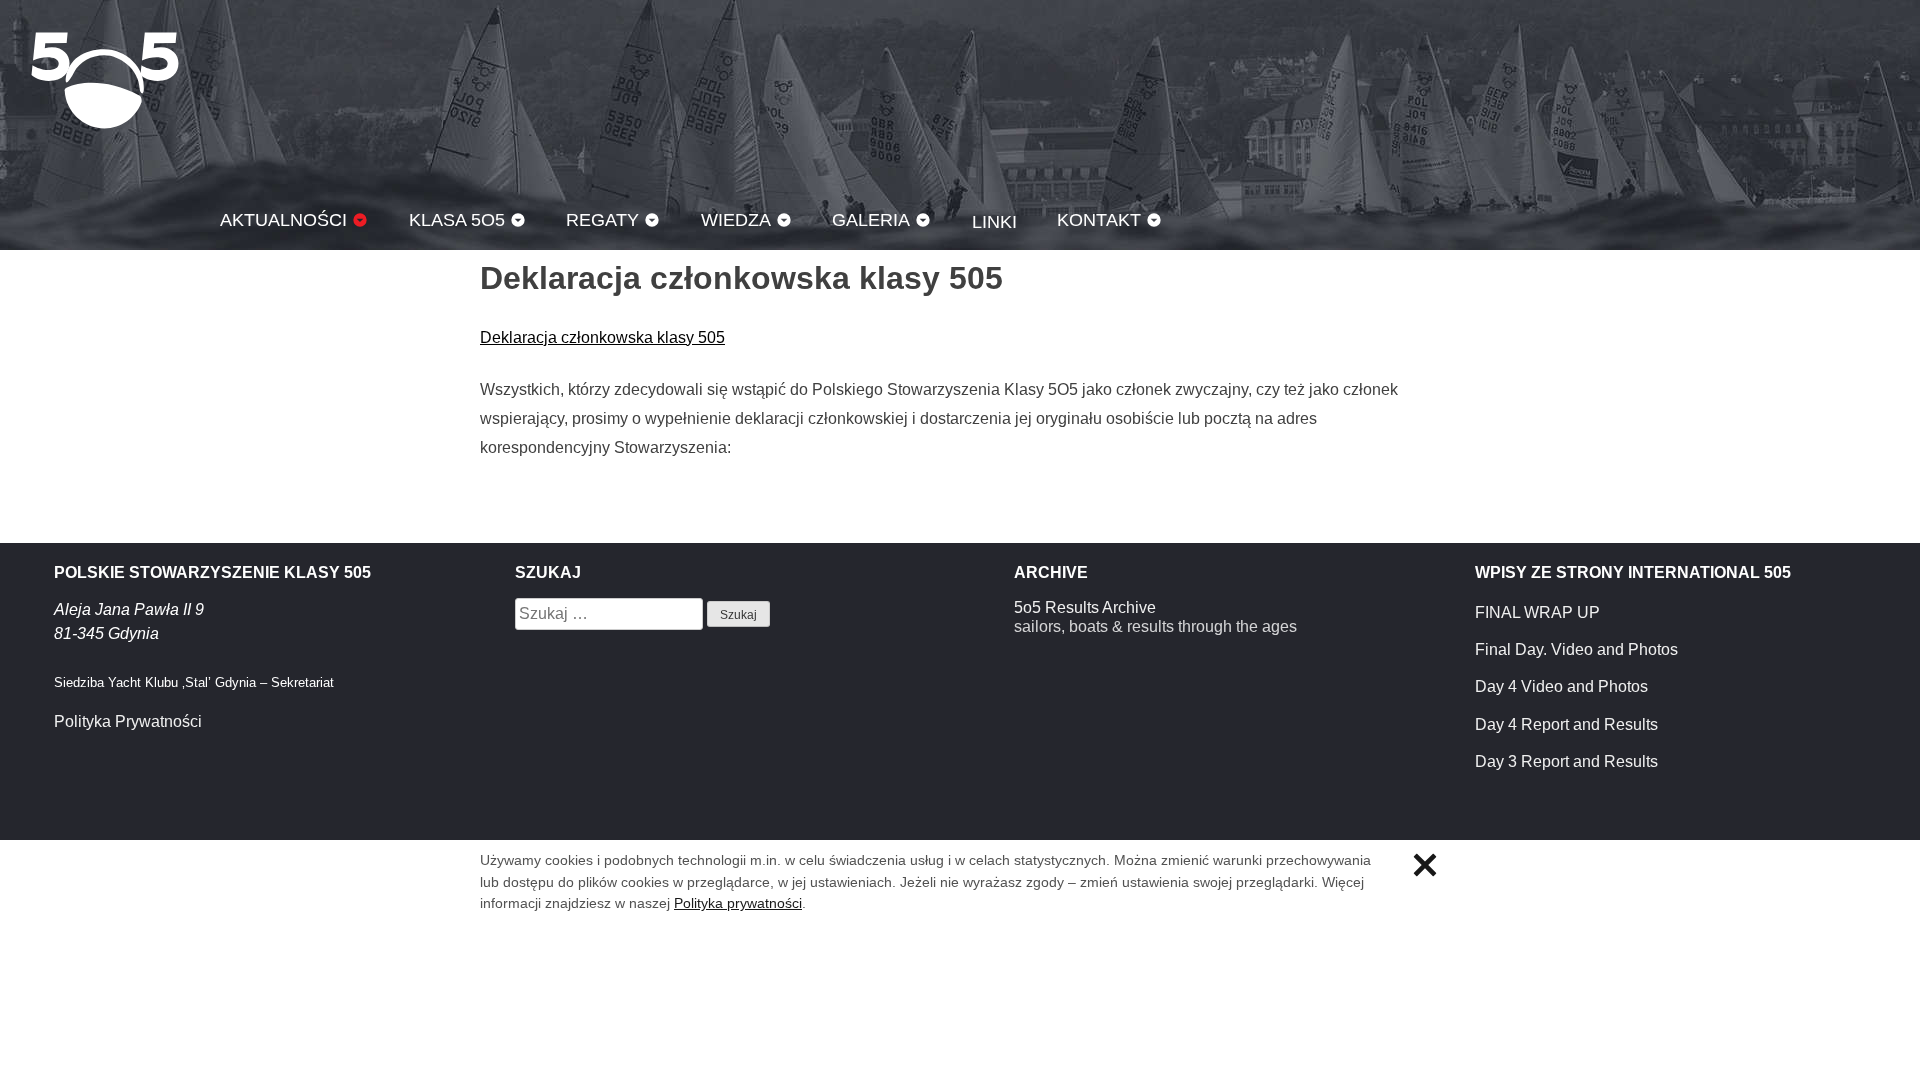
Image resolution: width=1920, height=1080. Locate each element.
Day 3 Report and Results (1566, 761)
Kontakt (1099, 219)
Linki (994, 221)
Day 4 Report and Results (1566, 724)
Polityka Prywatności (128, 721)
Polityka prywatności (738, 903)
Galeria (871, 219)
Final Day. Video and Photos (1576, 649)
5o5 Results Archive (1085, 607)
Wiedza (736, 219)
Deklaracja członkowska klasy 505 (602, 337)
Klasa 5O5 (105, 80)
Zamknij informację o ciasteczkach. (1425, 865)
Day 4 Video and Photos (1561, 686)
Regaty (602, 219)
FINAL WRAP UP (1537, 612)
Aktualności (283, 219)
